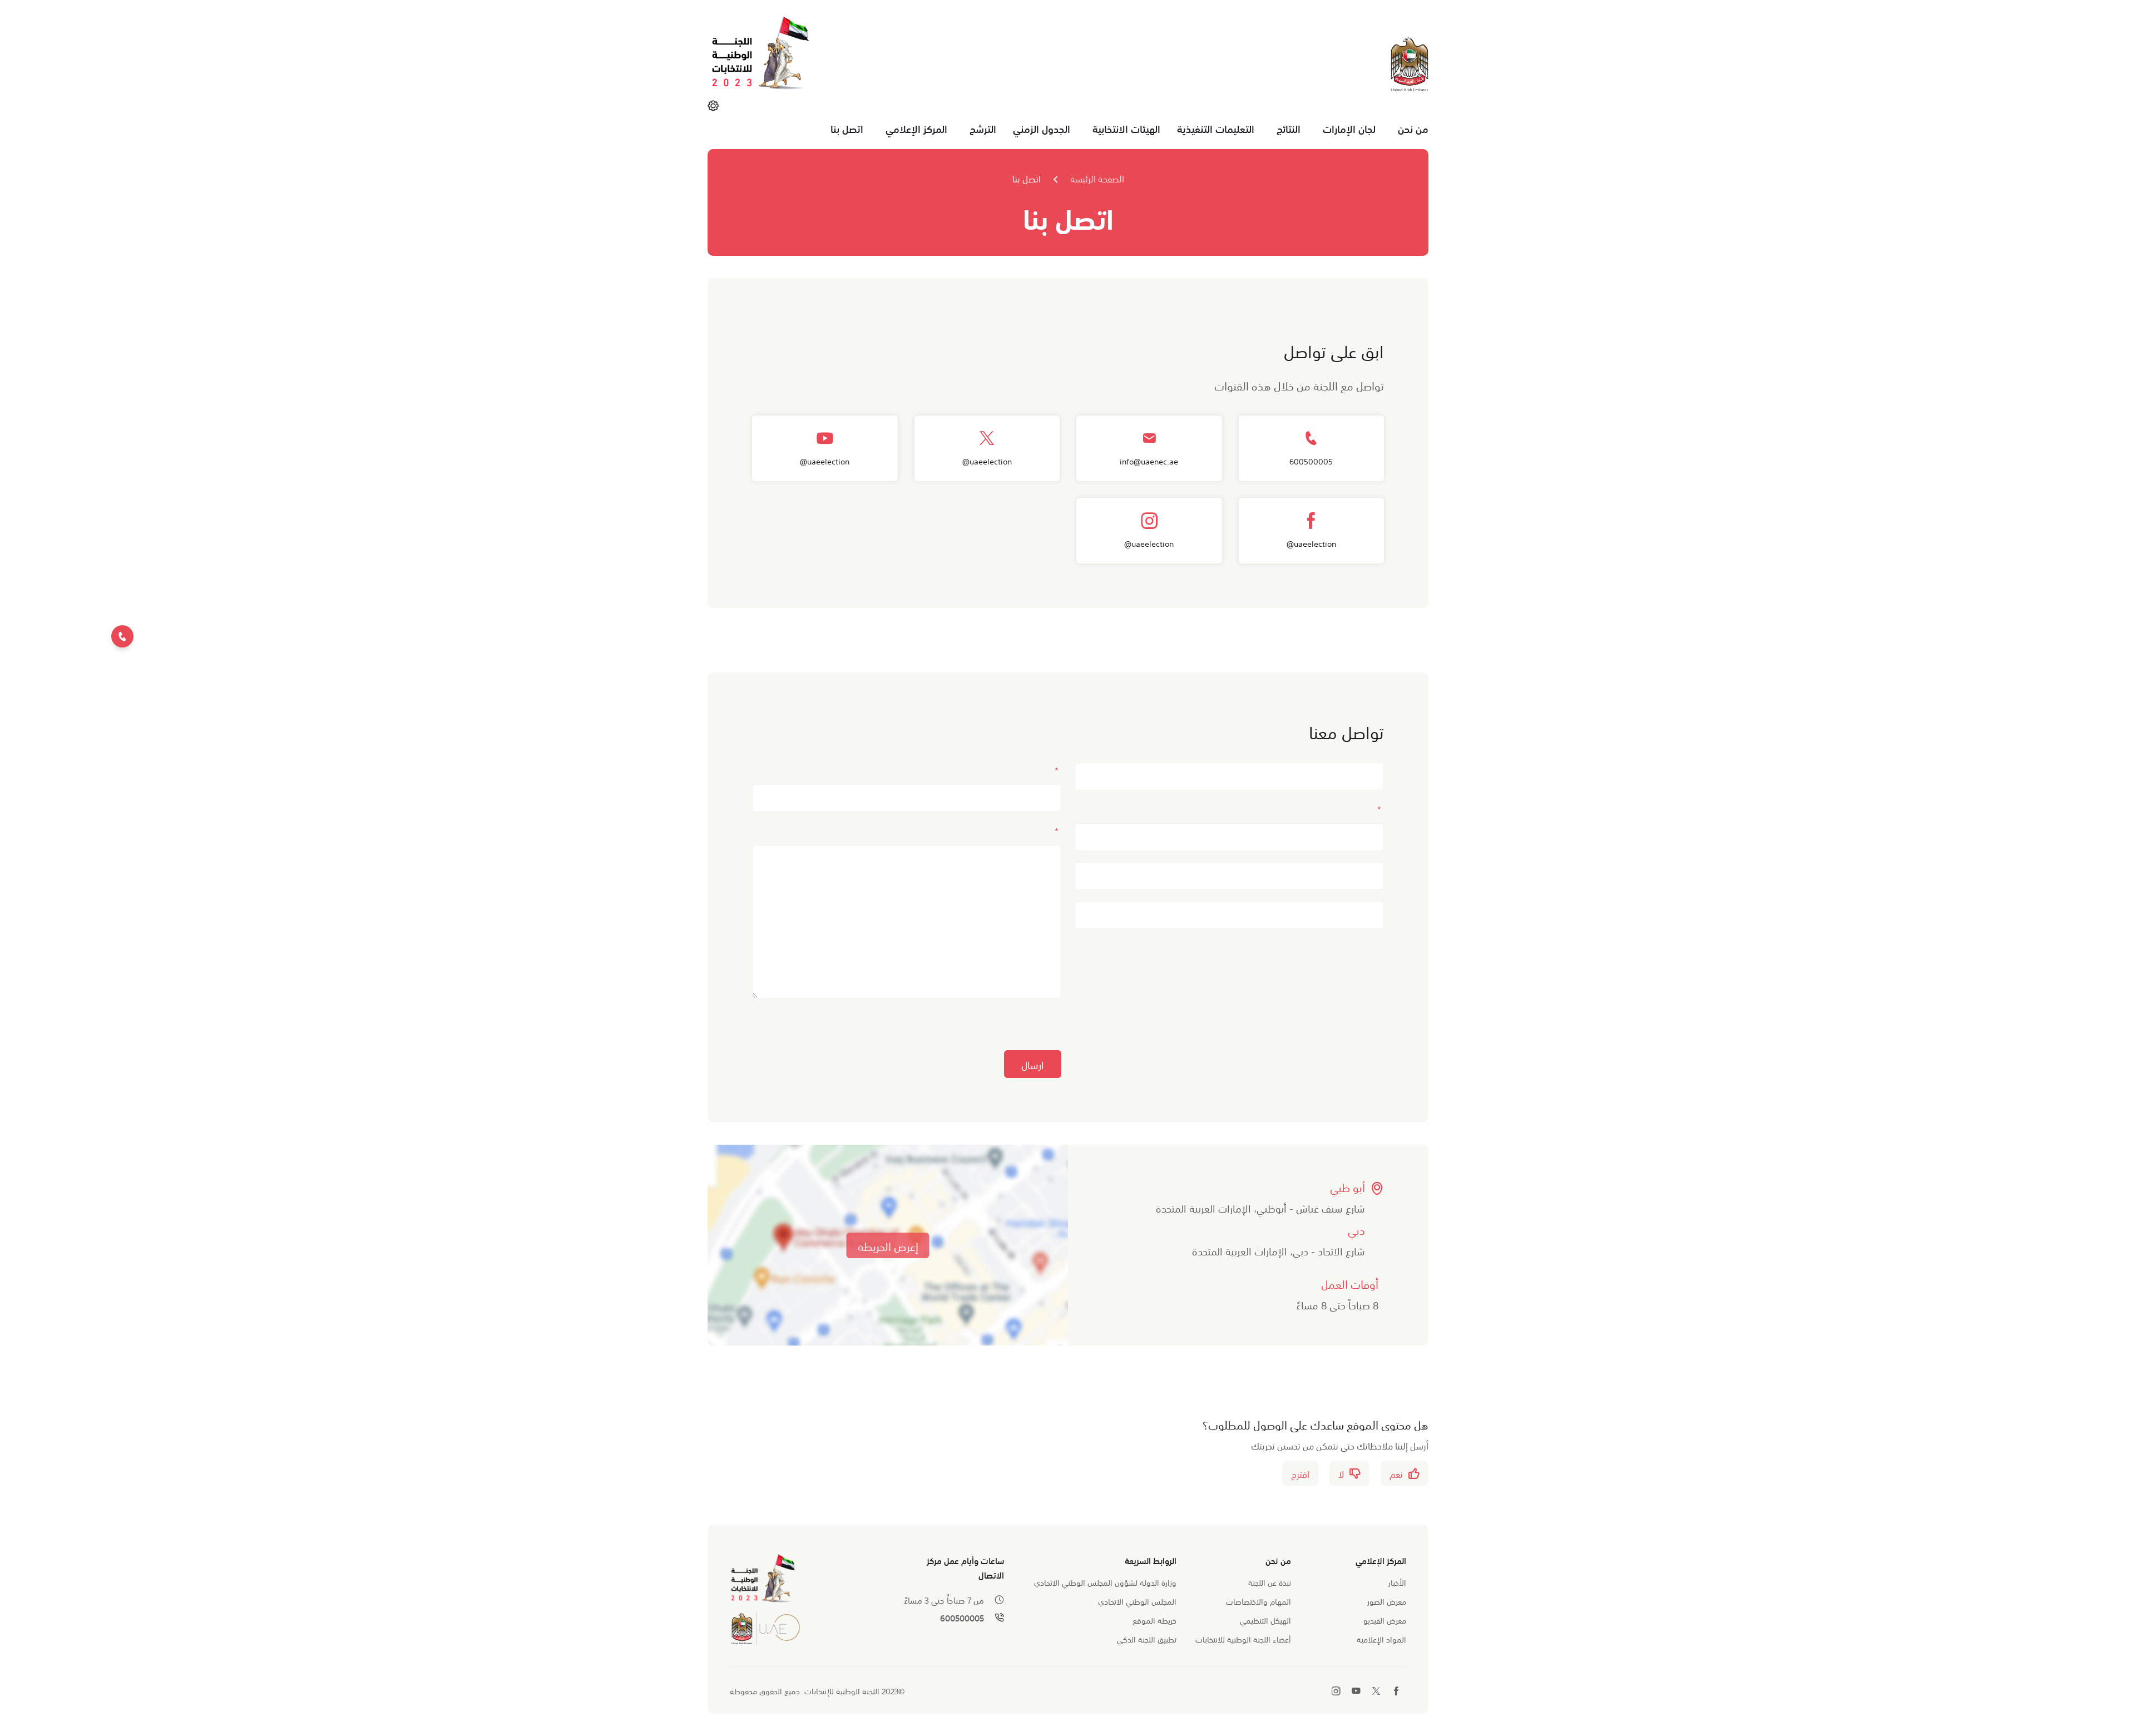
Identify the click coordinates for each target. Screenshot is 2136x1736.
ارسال (1033, 1064)
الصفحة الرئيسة (1097, 178)
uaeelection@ (987, 461)
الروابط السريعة (1151, 1560)
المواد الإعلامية (1381, 1639)
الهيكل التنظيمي (1265, 1620)
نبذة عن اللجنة (1270, 1582)
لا (1341, 1473)
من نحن (1413, 128)
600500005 (962, 1618)
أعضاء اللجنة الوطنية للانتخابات (1243, 1639)
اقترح (1300, 1473)
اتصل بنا (847, 128)
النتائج (1289, 128)
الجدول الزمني (1042, 128)
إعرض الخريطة (888, 1245)
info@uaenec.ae (1149, 461)
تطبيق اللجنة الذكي (1147, 1639)
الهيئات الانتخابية (1126, 128)
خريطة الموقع (1154, 1620)
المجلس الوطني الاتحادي (1137, 1601)
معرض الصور (1387, 1601)
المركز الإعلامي (916, 128)
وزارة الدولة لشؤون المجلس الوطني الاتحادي (1105, 1582)
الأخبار (1397, 1582)
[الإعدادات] (713, 105)
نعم (1396, 1473)
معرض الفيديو (1385, 1620)
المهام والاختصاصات (1259, 1601)
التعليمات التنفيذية (1216, 128)
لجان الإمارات (1349, 128)
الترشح (983, 128)
